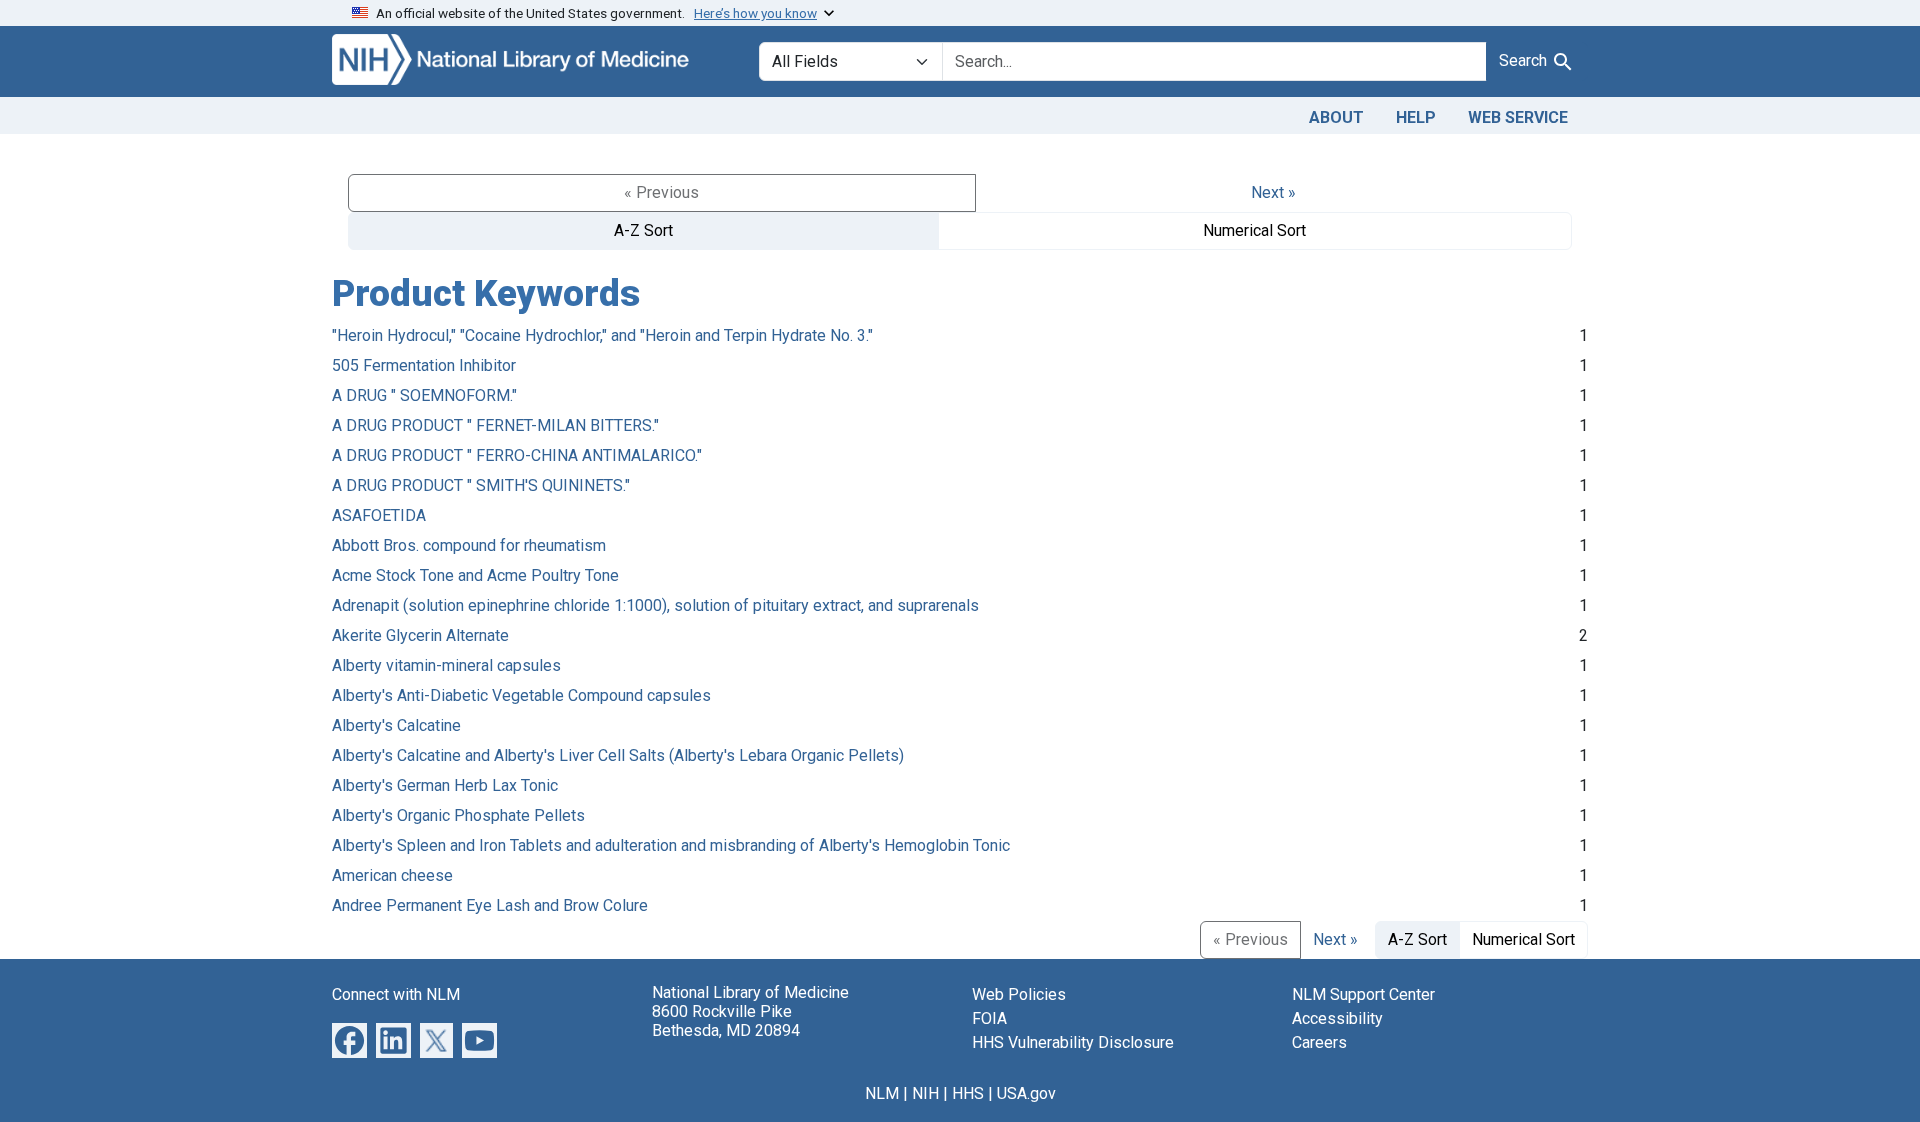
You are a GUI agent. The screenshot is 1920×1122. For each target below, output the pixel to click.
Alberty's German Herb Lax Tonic (445, 785)
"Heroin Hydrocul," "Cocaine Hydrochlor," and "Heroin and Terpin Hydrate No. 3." (602, 335)
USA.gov (1026, 1093)
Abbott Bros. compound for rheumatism (469, 545)
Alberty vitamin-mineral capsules (446, 665)
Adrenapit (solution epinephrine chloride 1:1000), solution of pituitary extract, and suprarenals (655, 605)
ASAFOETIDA (379, 515)
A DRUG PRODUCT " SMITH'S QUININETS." (481, 485)
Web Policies (1019, 994)
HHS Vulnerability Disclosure (1073, 1042)
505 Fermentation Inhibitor (424, 365)
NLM (882, 1093)
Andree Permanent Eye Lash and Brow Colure (490, 905)
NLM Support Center (1363, 994)
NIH (925, 1093)
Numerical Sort (1254, 230)
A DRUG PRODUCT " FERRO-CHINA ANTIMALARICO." (517, 455)
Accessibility (1337, 1018)
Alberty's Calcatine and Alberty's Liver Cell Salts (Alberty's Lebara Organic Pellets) (618, 755)
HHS (968, 1093)
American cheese (392, 875)
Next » (1273, 192)
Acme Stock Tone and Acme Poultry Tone (475, 575)
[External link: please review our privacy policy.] (349, 1038)
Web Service (1518, 117)
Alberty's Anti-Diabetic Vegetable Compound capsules (521, 695)
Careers (1319, 1042)
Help (1416, 117)
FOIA (989, 1018)
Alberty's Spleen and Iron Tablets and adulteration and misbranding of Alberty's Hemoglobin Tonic (671, 845)
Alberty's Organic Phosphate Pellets (458, 815)
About (1336, 117)
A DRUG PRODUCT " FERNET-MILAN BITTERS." (495, 425)
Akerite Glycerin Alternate (420, 635)
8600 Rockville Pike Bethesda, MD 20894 (726, 1021)
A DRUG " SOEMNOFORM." (424, 395)
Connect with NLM (396, 994)
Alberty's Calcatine (396, 725)
